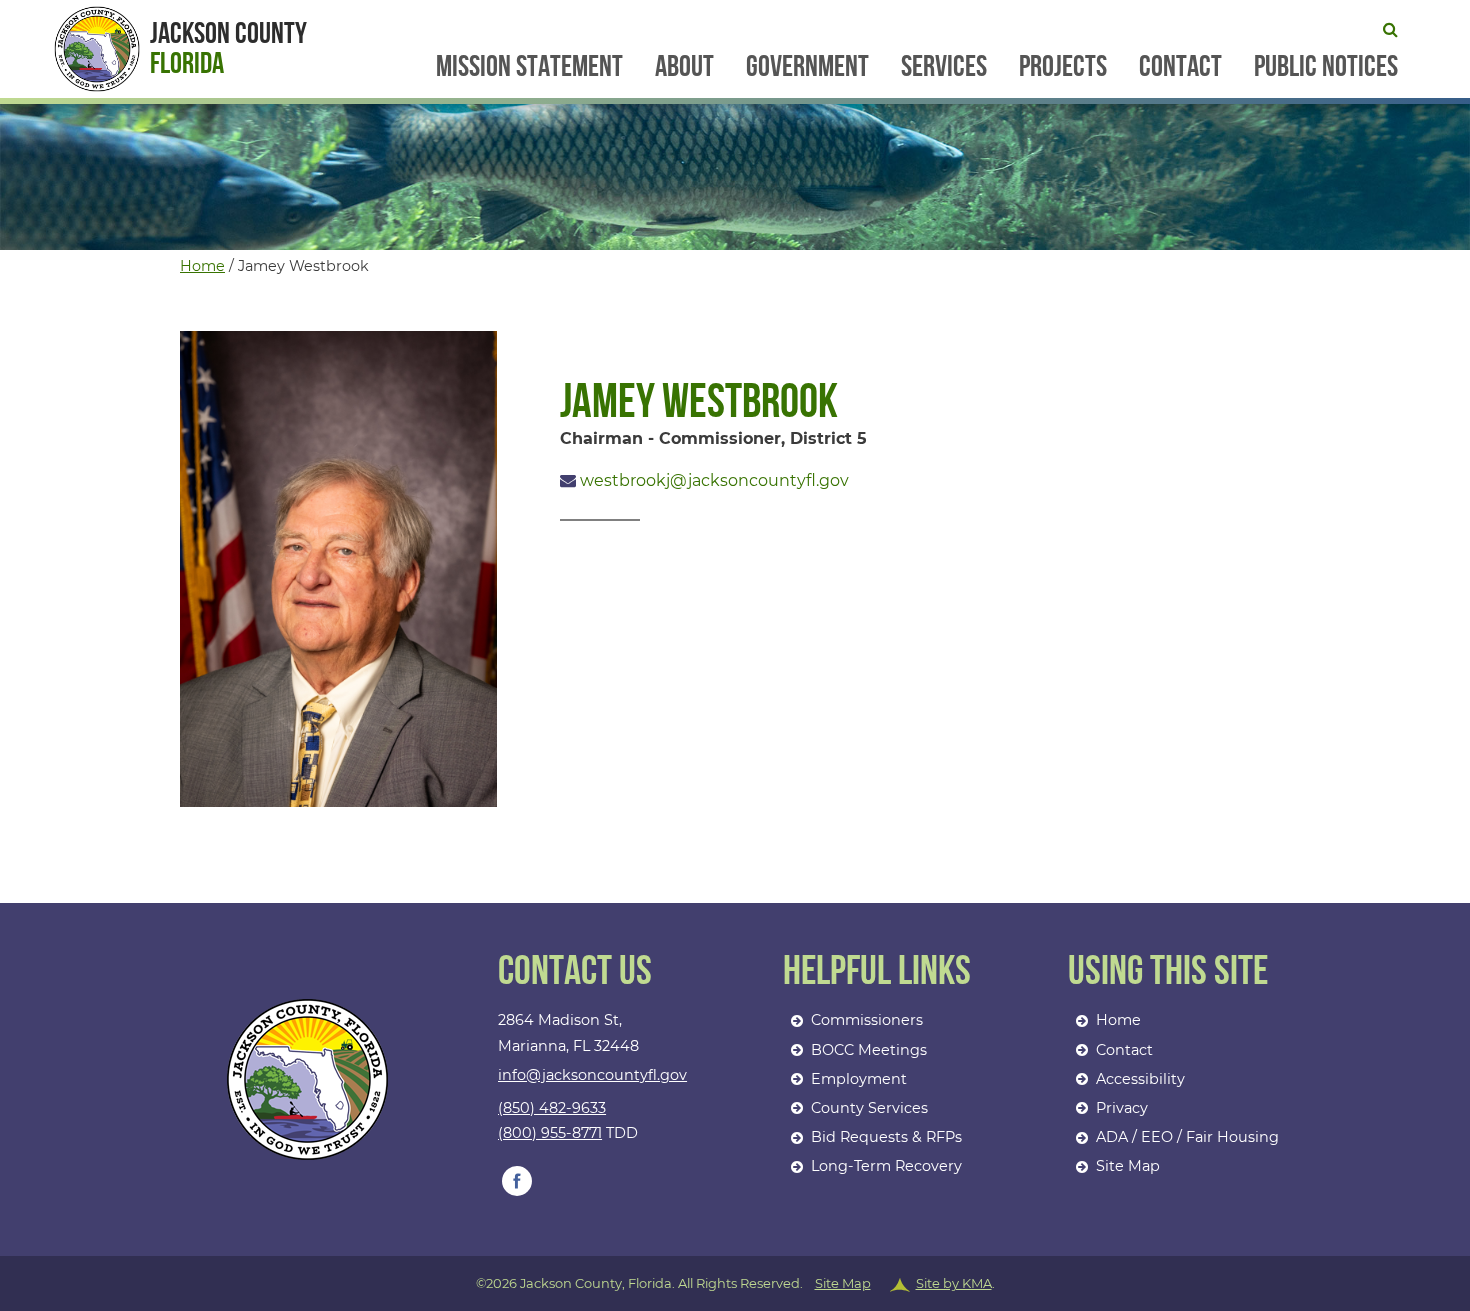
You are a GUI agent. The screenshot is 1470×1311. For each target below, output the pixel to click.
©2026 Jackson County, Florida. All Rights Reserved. (735, 1283)
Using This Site (1168, 972)
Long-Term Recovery (886, 1166)
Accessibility (1140, 1079)
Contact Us (575, 972)
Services (944, 67)
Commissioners (867, 1020)
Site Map (1128, 1166)
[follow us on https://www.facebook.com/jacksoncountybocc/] (517, 1181)
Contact (1180, 67)
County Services (869, 1108)
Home (202, 266)
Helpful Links (877, 972)
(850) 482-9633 (552, 1108)
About (684, 67)
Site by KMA (954, 1283)
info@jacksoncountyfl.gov (592, 1075)
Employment (859, 1079)
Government (807, 67)
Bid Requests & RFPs (886, 1137)
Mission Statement (529, 67)
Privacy (1122, 1108)
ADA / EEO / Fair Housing (1187, 1137)
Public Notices (1326, 67)
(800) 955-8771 (550, 1133)
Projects (1063, 67)
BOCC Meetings (869, 1050)
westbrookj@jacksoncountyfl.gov (712, 480)
